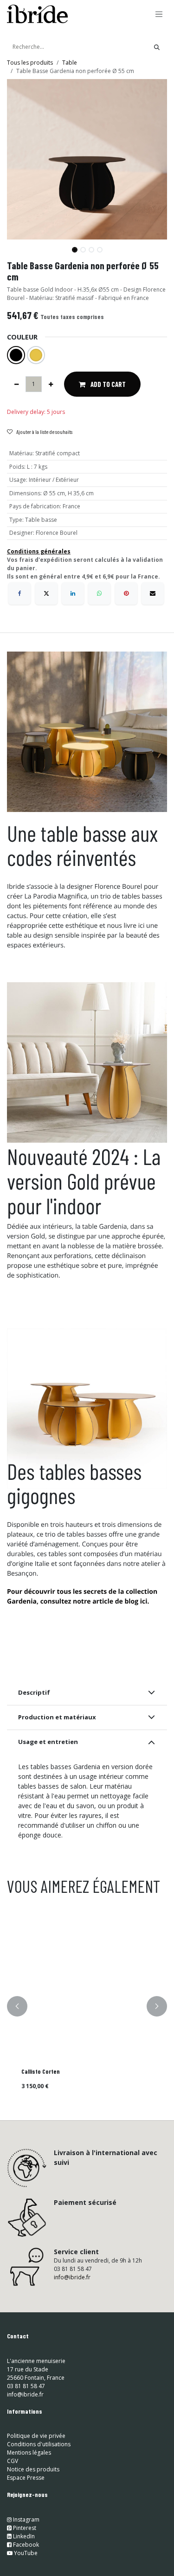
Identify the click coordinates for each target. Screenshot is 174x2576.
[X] (46, 593)
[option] (87, 2006)
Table (70, 63)
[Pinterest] (126, 593)
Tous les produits (30, 63)
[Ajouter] (51, 384)
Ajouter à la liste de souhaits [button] (44, 432)
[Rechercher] (157, 47)
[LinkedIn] (73, 593)
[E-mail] (153, 593)
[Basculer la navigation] (159, 14)
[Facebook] (19, 593)
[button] (15, 246)
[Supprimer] (16, 384)
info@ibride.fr (72, 2277)
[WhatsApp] (99, 593)
